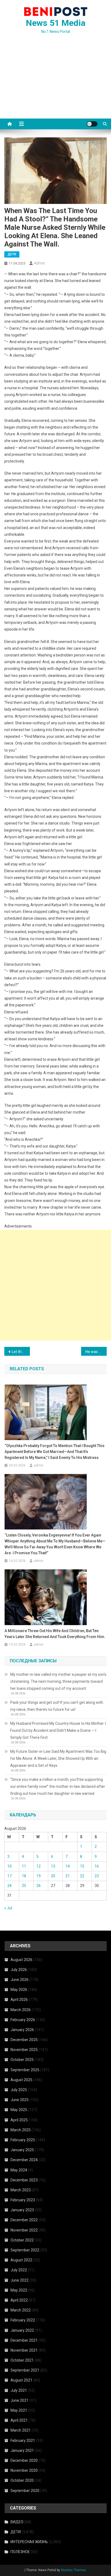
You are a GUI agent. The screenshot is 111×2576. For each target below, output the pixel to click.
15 (82, 1866)
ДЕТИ (12, 254)
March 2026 (21, 2010)
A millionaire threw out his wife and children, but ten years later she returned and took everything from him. (55, 1634)
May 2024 (19, 2170)
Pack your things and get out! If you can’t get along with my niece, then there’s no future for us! (57, 1706)
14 (68, 1866)
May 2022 (19, 2290)
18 (24, 1876)
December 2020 (24, 2460)
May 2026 (19, 1990)
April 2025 (19, 2120)
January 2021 (22, 2450)
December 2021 (24, 2340)
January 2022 (22, 2330)
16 (97, 1866)
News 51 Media (56, 23)
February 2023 (23, 2200)
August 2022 (21, 2260)
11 (24, 1866)
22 (82, 1876)
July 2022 (19, 2270)
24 (9, 1886)
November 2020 (24, 2470)
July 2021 (19, 2390)
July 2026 (19, 1970)
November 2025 (24, 2050)
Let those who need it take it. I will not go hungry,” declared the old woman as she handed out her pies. (21, 1352)
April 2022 (19, 2300)
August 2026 (21, 1960)
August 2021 (21, 2380)
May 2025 (19, 2110)
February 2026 (23, 2020)
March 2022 (21, 2310)
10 (9, 1866)
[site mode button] (92, 124)
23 (97, 1876)
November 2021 (24, 2350)
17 (9, 1876)
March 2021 (21, 2430)
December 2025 (24, 2040)
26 (39, 1886)
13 (53, 1866)
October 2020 (22, 2480)
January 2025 (22, 2150)
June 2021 (20, 2400)
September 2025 (25, 2070)
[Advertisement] (55, 83)
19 (39, 1876)
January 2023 (22, 2210)
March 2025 (21, 2130)
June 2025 (20, 2100)
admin (39, 263)
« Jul (8, 1908)
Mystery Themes (73, 2570)
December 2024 (24, 2160)
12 (39, 1866)
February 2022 (23, 2320)
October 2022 (22, 2240)
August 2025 (21, 2080)
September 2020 (25, 2491)
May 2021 (19, 2410)
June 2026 (20, 1980)
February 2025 (23, 2140)
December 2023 (24, 2180)
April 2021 (19, 2420)
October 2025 (22, 2060)
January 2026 (22, 2030)
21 (68, 1876)
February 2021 (23, 2441)
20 (53, 1876)
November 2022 (24, 2230)
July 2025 (19, 2090)
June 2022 (20, 2280)
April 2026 (19, 2000)
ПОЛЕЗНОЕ (20, 2552)
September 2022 (25, 2250)
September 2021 (25, 2370)
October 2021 (22, 2360)
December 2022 (24, 2220)
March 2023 (21, 2190)
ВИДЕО (17, 2522)
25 (24, 1886)
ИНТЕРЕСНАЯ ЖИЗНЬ (29, 2542)
